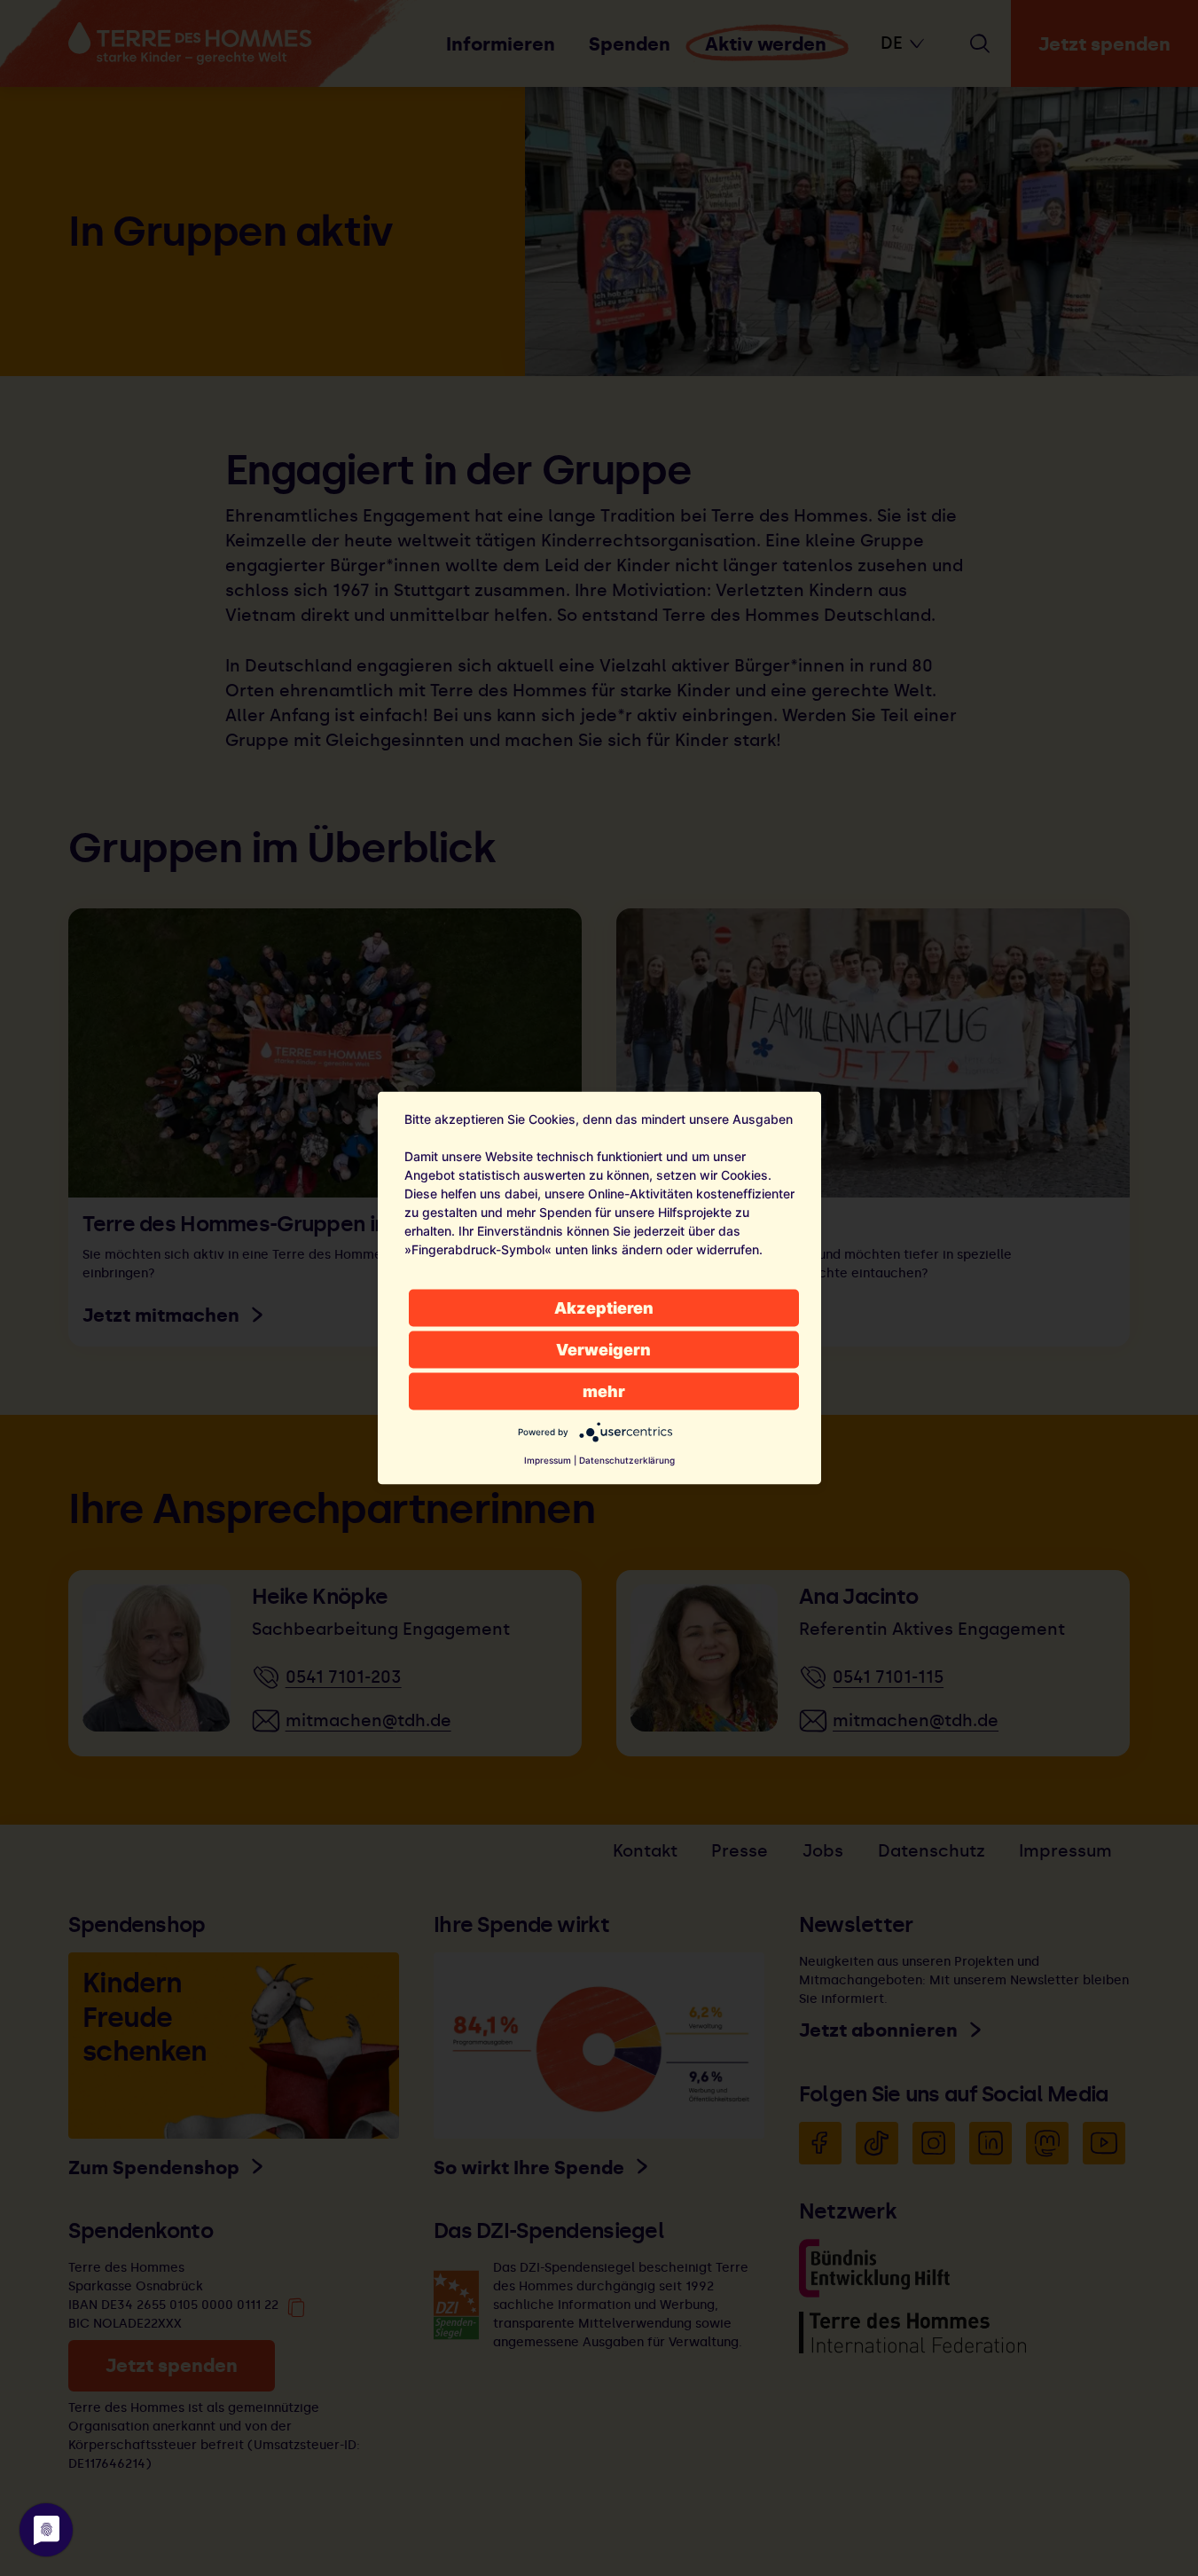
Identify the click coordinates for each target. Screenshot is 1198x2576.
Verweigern (603, 1350)
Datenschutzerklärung (627, 1460)
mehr (604, 1391)
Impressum (548, 1460)
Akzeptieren (604, 1308)
